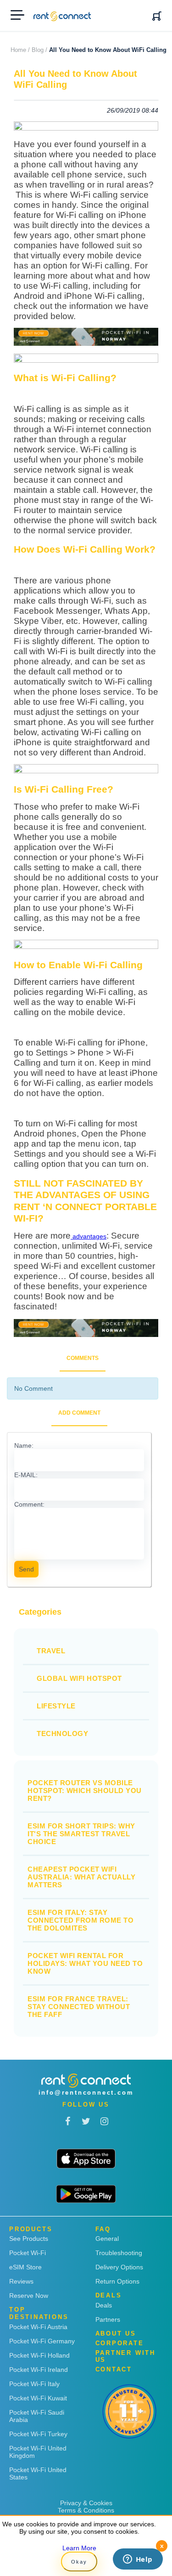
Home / (20, 50)
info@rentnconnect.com (86, 2093)
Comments (83, 1358)
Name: (24, 1445)
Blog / (39, 50)
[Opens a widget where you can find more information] (138, 2560)
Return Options (117, 2281)
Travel (51, 1651)
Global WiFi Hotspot (79, 1678)
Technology (62, 1734)
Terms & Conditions (86, 2510)
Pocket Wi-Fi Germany (42, 2341)
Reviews (21, 2281)
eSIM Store (25, 2267)
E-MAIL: (26, 1475)
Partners (108, 2319)
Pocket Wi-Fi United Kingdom (38, 2452)
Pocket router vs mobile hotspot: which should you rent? (85, 1791)
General (107, 2239)
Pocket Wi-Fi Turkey (38, 2434)
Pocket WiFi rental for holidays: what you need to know (85, 1963)
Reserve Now (29, 2296)
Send (26, 1569)
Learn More (79, 2548)
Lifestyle (56, 1706)
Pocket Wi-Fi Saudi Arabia (37, 2416)
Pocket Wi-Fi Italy (34, 2384)
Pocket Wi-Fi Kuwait (38, 2398)
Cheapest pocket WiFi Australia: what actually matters (81, 1877)
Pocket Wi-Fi (28, 2253)
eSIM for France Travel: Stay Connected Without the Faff (79, 2007)
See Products (29, 2239)
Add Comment (79, 1413)
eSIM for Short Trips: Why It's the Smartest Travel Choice (81, 1834)
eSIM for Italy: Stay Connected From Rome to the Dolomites (80, 1920)
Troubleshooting (119, 2253)
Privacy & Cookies (86, 2503)
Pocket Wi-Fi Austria (38, 2327)
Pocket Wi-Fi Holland (39, 2355)
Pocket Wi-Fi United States (38, 2473)
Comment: (29, 1504)
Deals (104, 2305)
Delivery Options (119, 2267)
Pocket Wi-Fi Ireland (39, 2370)
